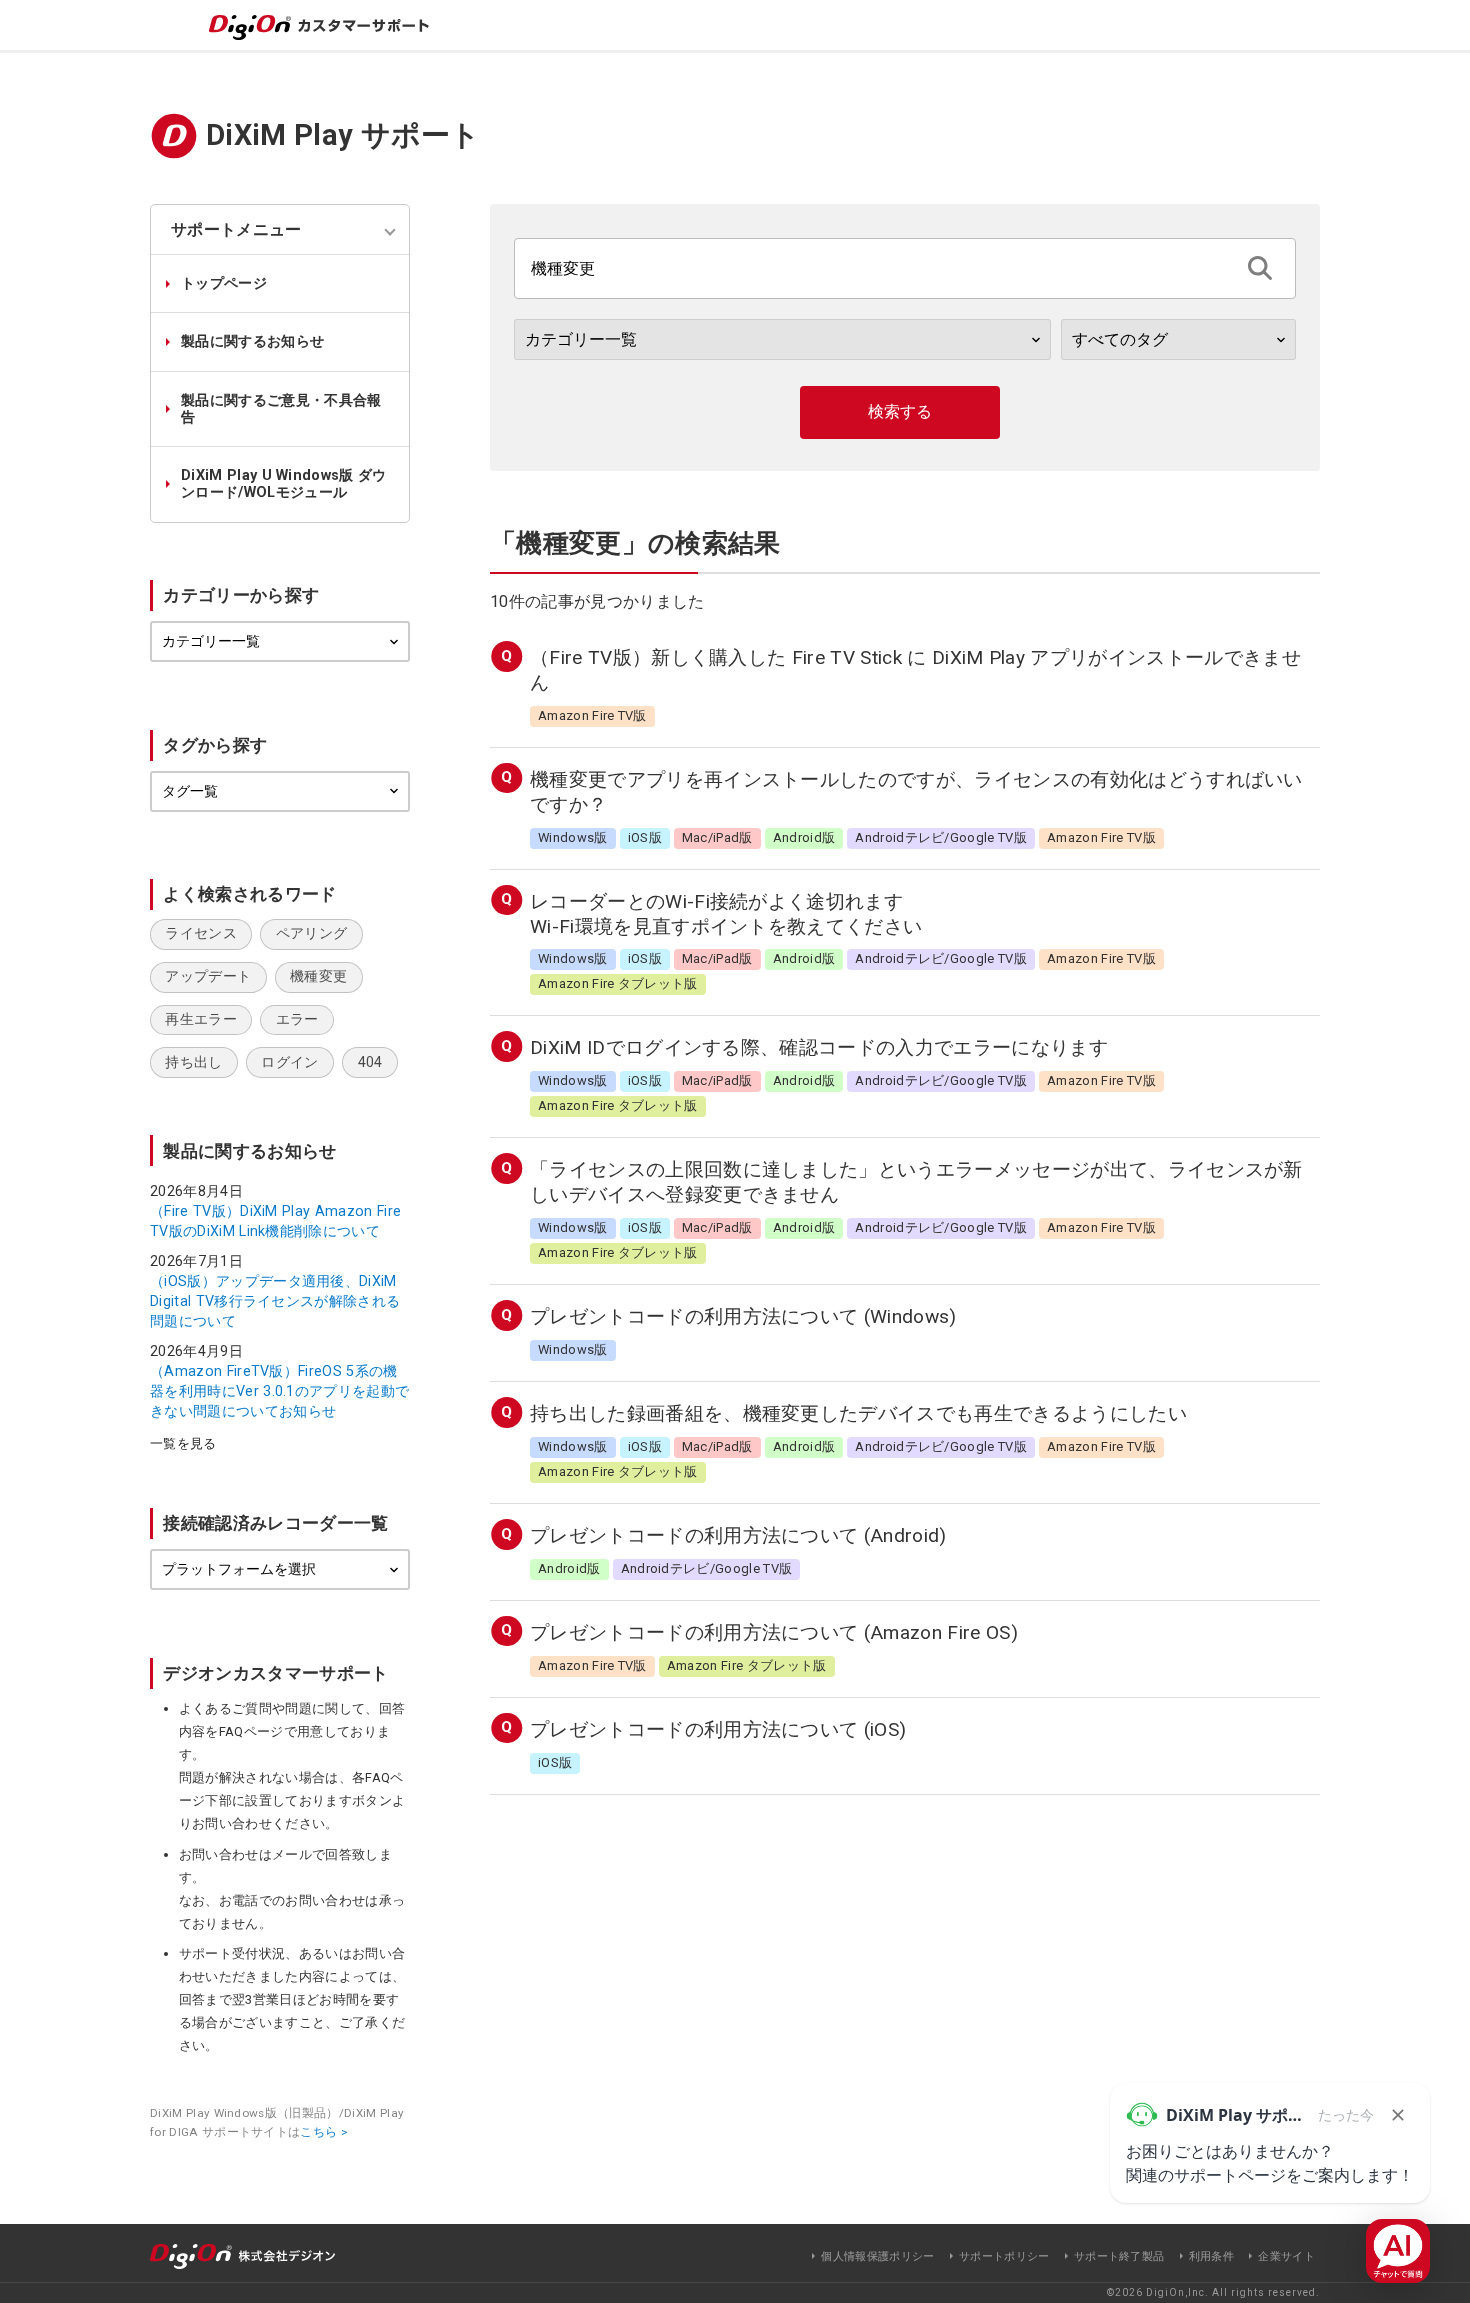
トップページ (224, 283)
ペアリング (312, 933)
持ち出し (193, 1062)
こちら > (324, 2132)
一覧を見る (183, 1444)
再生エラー (201, 1019)
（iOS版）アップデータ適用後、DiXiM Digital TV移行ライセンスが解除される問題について (275, 1301)
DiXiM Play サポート (343, 135)
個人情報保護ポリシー (877, 2256)
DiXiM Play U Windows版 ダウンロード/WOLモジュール (284, 484)
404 (370, 1062)
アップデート (208, 976)
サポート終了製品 (1119, 2256)
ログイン (289, 1062)
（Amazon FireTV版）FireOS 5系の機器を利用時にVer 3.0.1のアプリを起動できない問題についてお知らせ (279, 1391)
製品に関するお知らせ (252, 341)
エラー (297, 1019)
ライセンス (201, 933)
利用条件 (1211, 2256)
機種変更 (318, 976)
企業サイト (1286, 2256)
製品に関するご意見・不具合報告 (281, 409)
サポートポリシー (1004, 2256)
